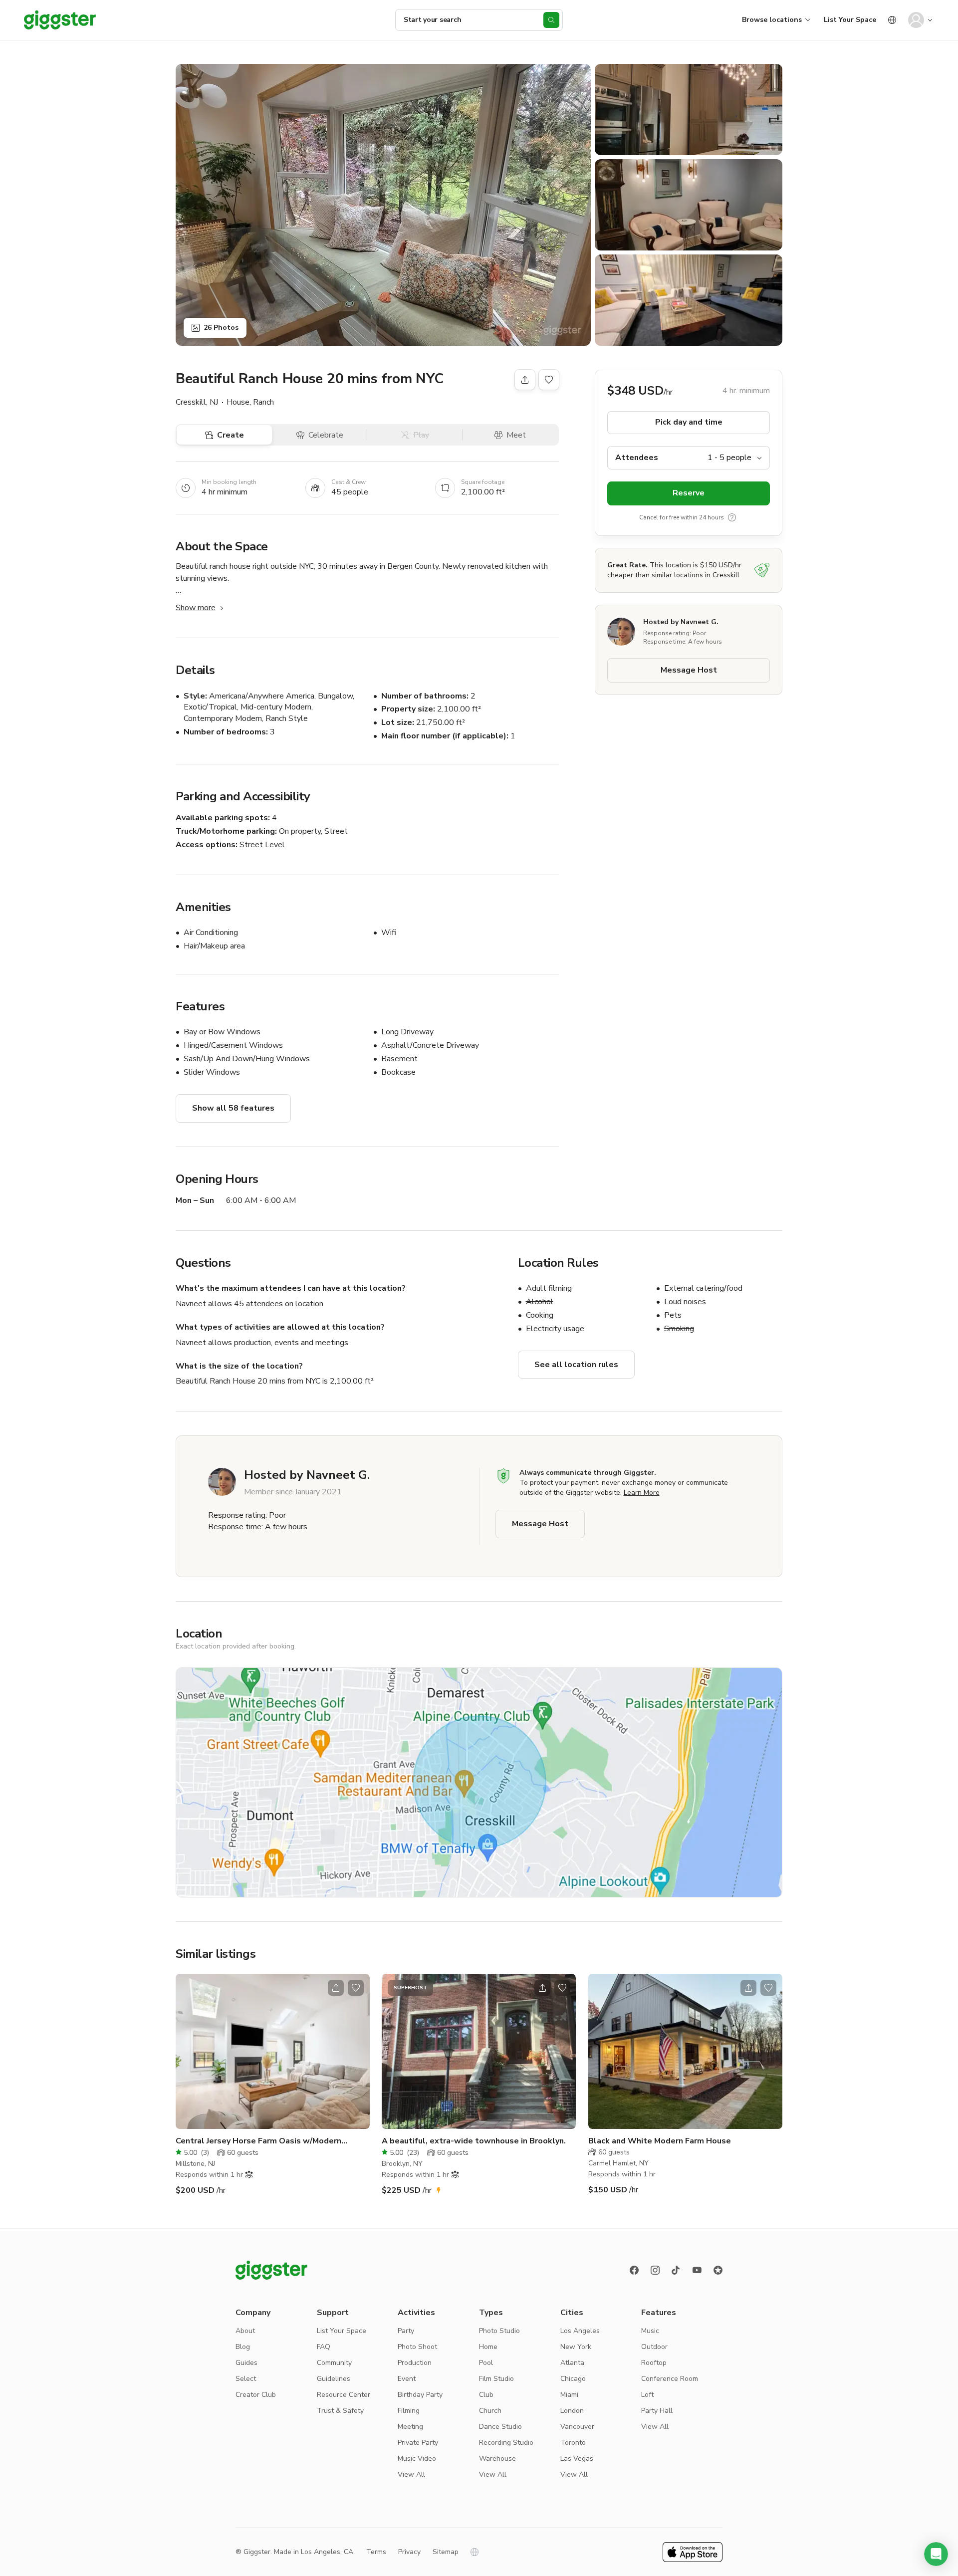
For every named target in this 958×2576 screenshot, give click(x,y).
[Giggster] (60, 20)
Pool (486, 2363)
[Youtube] (697, 2270)
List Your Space (850, 20)
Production (415, 2363)
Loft (647, 2395)
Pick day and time (689, 423)
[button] (936, 2554)
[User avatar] (916, 20)
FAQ (324, 2347)
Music (650, 2331)
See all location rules (576, 1365)
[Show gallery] (383, 205)
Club (486, 2395)
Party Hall (657, 2411)
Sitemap (446, 2552)
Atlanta (572, 2363)
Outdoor (654, 2347)
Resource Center (344, 2395)
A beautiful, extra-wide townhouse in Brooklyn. (474, 2141)
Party (406, 2331)
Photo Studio (499, 2331)
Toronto (573, 2443)
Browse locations (772, 20)
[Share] (525, 380)
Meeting (410, 2427)
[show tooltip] (732, 517)
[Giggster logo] (271, 2270)
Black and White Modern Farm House (660, 2141)
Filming (409, 2411)
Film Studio (496, 2379)
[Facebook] (634, 2270)
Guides (246, 2363)
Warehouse (497, 2459)
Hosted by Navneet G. (681, 622)
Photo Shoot (417, 2347)
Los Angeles (580, 2331)
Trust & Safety (340, 2411)
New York (576, 2347)
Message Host (689, 671)
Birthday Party (420, 2395)
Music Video (417, 2459)
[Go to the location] (273, 2051)
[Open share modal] (336, 1988)
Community (334, 2363)
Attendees (637, 458)
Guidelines (334, 2379)
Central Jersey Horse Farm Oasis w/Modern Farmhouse (258, 2141)
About (245, 2331)
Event (407, 2379)
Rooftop (654, 2363)
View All (411, 2474)
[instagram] (655, 2270)
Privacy (409, 2552)
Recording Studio (506, 2443)
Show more (196, 608)
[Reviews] (718, 2270)
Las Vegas (577, 2459)
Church (490, 2411)
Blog (243, 2347)
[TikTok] (676, 2270)
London (572, 2411)
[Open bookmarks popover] (549, 380)
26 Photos (221, 328)
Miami (569, 2395)
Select (246, 2379)
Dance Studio (500, 2427)
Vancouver (577, 2427)
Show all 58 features (233, 1108)
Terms (376, 2552)
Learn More (642, 1493)
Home (488, 2347)
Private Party (418, 2443)
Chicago (573, 2379)
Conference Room (670, 2379)
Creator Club (256, 2395)
